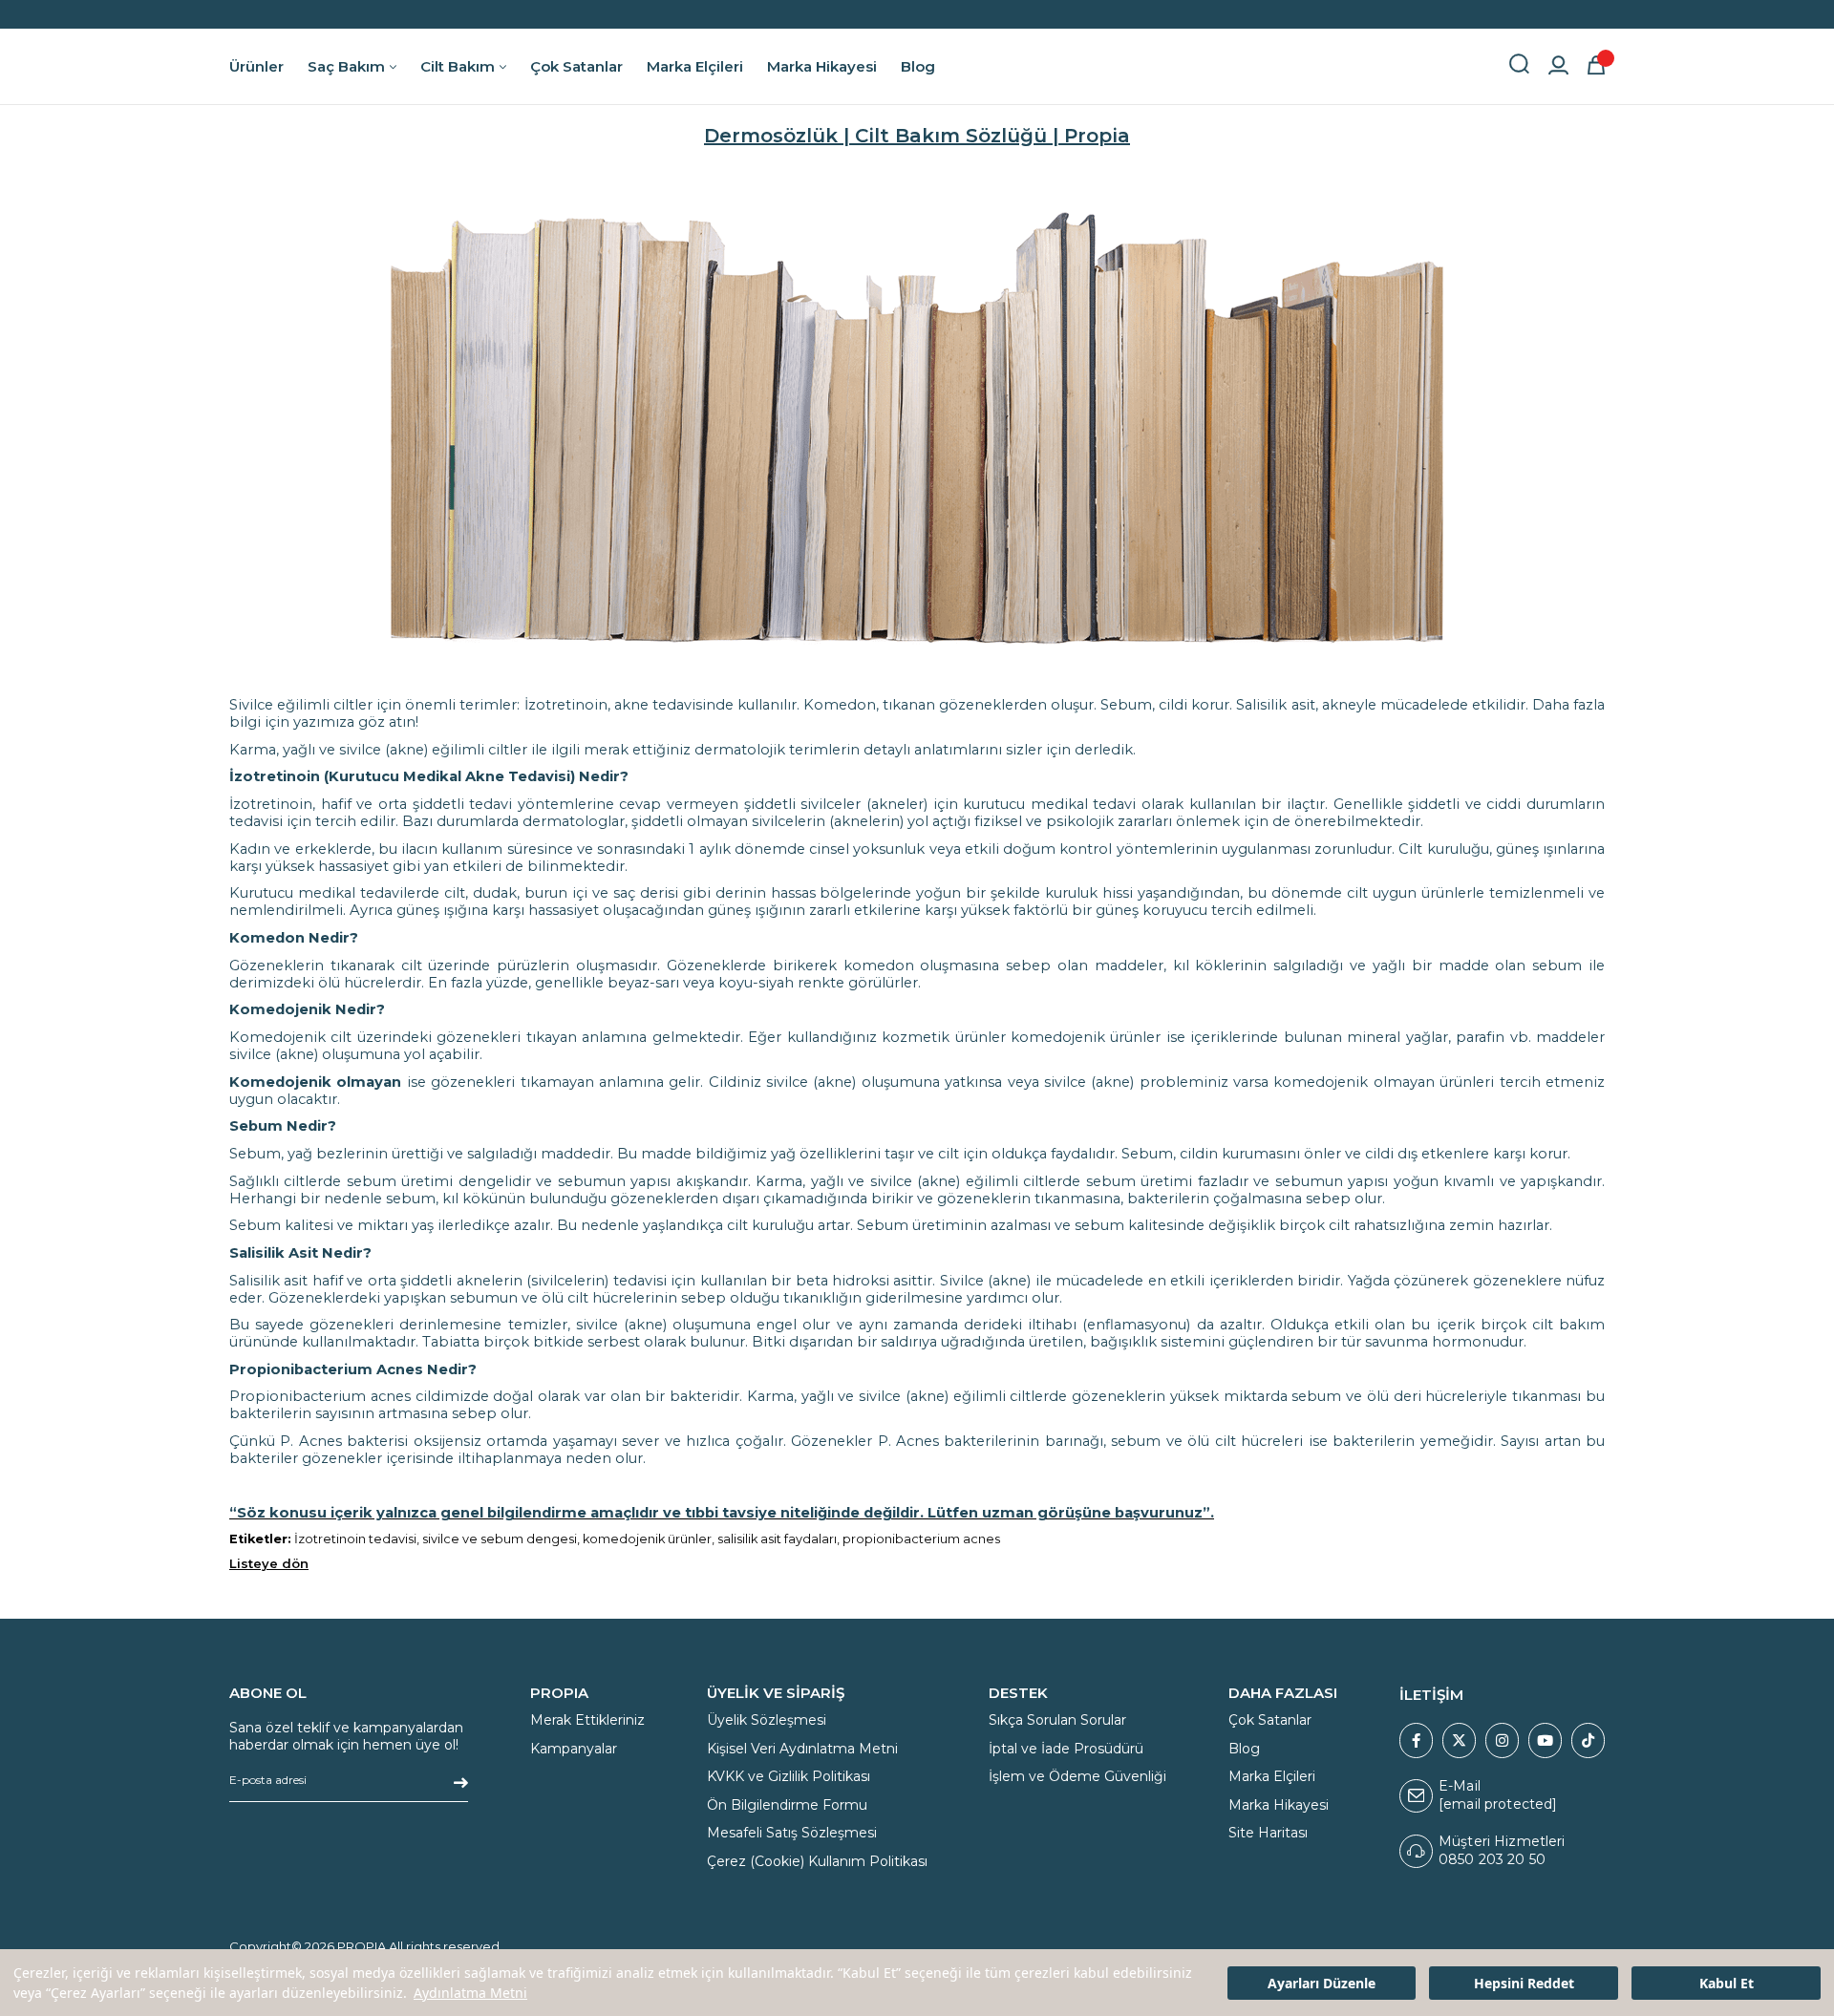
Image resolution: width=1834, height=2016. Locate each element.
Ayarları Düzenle (1322, 1983)
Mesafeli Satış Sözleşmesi (792, 1833)
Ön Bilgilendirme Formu (787, 1805)
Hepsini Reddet (1524, 1983)
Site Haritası (1268, 1833)
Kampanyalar (574, 1749)
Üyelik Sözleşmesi (767, 1720)
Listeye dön (269, 1563)
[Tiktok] (1588, 1740)
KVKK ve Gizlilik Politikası (789, 1776)
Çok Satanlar (1270, 1720)
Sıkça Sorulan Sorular (1057, 1720)
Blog (1244, 1749)
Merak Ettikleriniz (587, 1720)
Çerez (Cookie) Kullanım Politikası (817, 1861)
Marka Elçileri (1272, 1776)
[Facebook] (1416, 1740)
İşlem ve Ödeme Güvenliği (1077, 1776)
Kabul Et (1727, 1983)
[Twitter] (1459, 1740)
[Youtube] (1545, 1740)
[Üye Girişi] (1558, 67)
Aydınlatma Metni (470, 1993)
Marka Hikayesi (1279, 1805)
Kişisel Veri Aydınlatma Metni (802, 1749)
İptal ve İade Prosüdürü (1066, 1749)
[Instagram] (1502, 1740)
